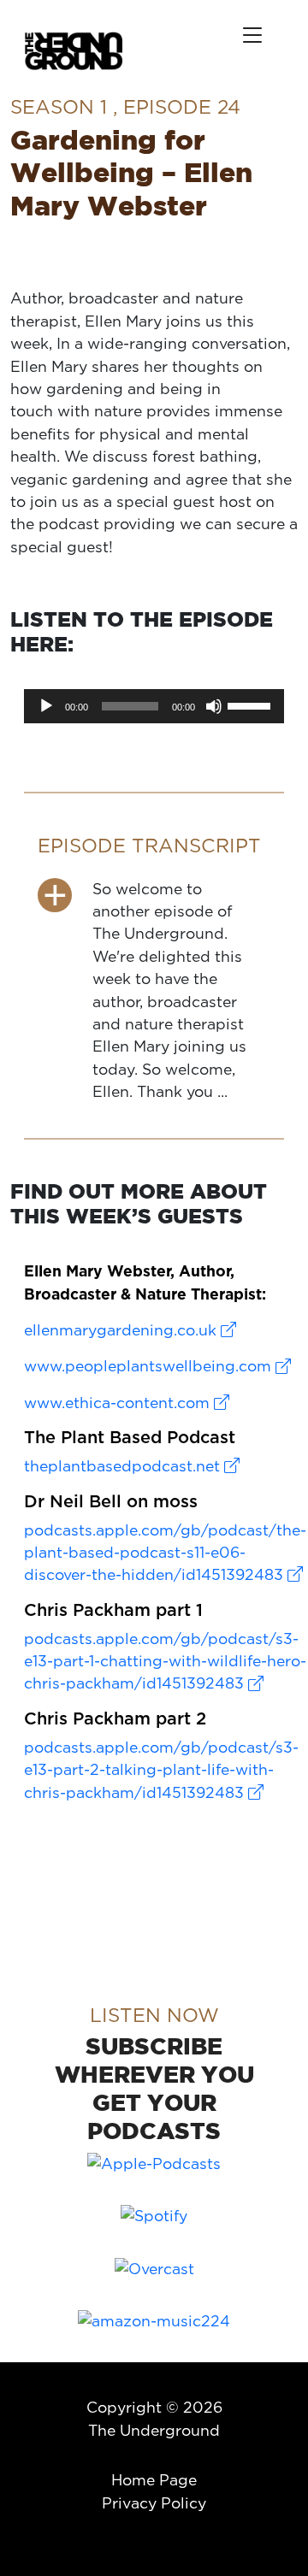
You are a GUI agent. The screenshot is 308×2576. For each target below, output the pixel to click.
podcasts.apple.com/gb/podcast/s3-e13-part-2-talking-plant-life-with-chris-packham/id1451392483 (161, 1770)
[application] (154, 706)
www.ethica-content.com (119, 1403)
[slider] (252, 704)
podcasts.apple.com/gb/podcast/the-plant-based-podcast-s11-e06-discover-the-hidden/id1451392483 (165, 1553)
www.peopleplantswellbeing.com (150, 1366)
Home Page (154, 2480)
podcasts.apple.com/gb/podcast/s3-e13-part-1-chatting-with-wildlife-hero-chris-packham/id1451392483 (165, 1661)
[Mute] (214, 706)
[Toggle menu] (252, 35)
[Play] (46, 706)
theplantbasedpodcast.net (124, 1466)
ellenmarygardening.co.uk (122, 1330)
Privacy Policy (154, 2503)
